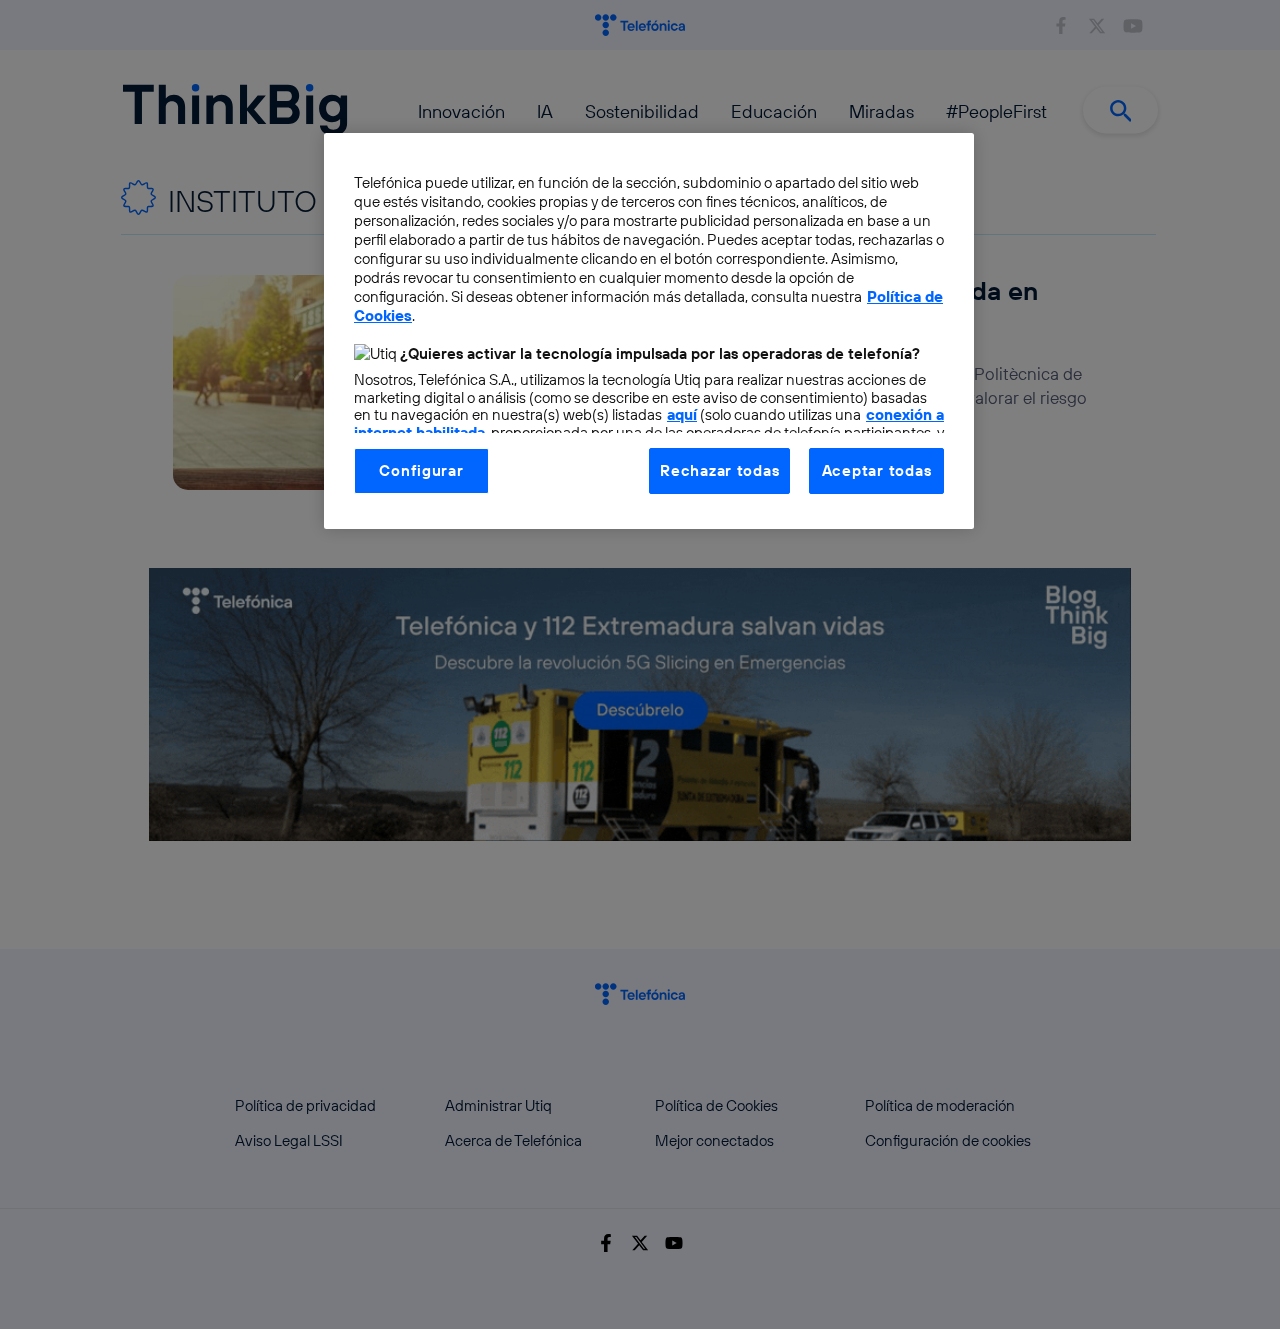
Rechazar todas (719, 470)
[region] (649, 331)
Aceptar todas (877, 470)
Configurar (421, 470)
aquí (682, 414)
